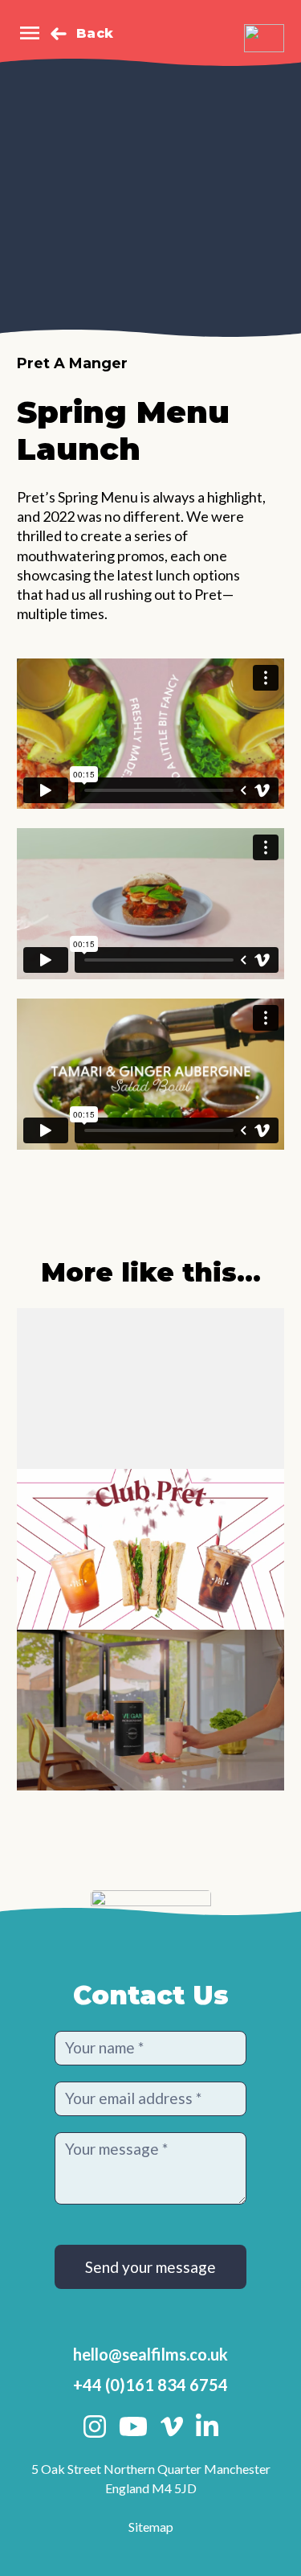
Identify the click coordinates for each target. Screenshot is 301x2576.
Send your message (150, 2267)
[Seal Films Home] (264, 38)
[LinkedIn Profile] (207, 2426)
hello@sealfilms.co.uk (150, 2354)
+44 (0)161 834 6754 (150, 2385)
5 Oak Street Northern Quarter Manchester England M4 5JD (151, 2478)
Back (95, 33)
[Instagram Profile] (95, 2426)
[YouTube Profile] (133, 2426)
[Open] (30, 33)
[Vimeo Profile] (172, 2426)
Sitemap (151, 2527)
